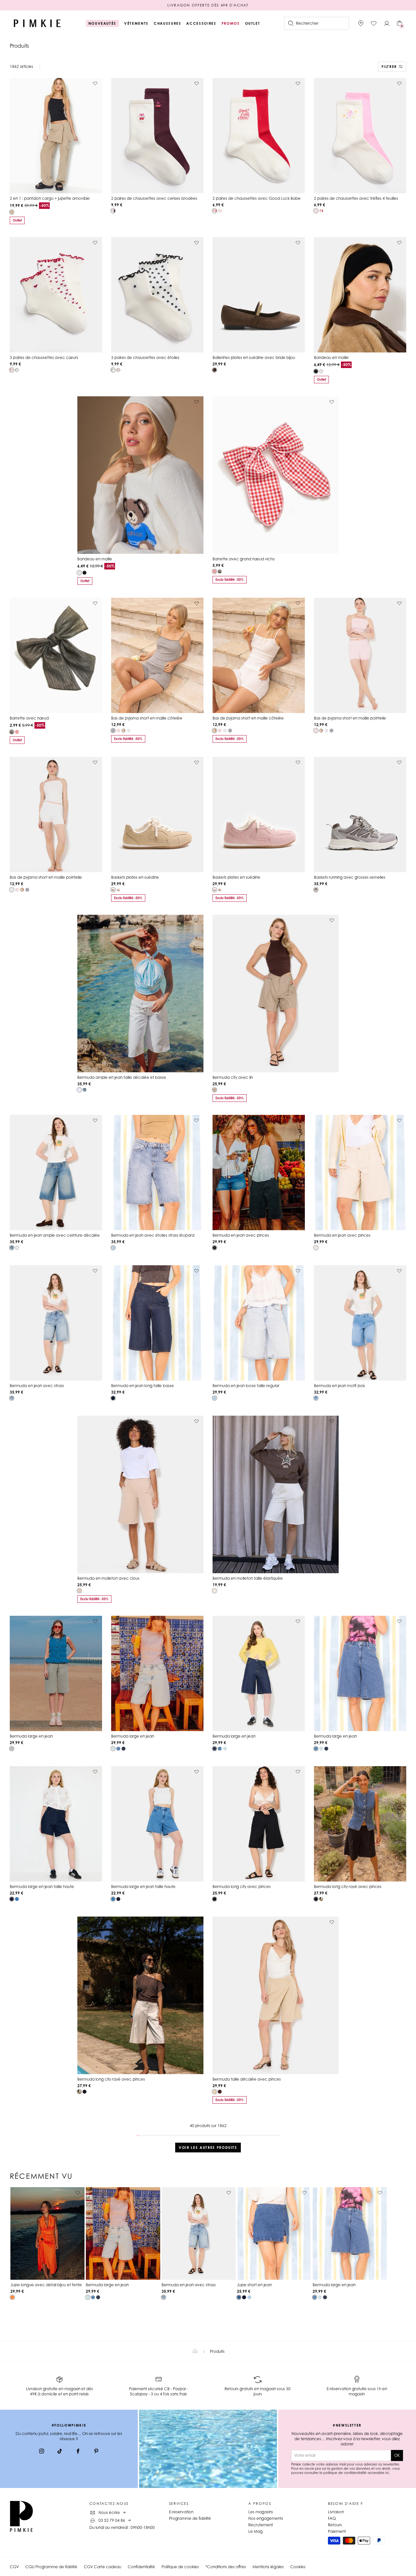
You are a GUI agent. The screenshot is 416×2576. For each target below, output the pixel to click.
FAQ (332, 2518)
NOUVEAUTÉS (103, 23)
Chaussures (168, 23)
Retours (335, 2525)
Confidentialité (141, 2567)
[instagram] (42, 2452)
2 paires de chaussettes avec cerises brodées (154, 198)
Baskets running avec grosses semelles (350, 877)
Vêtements (136, 23)
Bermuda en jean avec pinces (241, 1235)
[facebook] (78, 2452)
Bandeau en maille (331, 357)
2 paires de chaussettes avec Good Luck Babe (257, 198)
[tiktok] (60, 2452)
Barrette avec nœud (29, 718)
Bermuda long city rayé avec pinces (348, 1887)
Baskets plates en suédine (135, 877)
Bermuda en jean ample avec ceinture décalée (55, 1235)
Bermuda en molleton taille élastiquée (248, 1578)
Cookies (298, 2567)
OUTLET (253, 23)
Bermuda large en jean (31, 1736)
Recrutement (261, 2525)
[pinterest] (96, 2452)
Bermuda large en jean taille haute (42, 1887)
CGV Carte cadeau (103, 2567)
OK (397, 2455)
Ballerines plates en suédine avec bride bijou (254, 357)
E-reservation (181, 2512)
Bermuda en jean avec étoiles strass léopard (153, 1235)
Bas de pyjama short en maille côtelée (147, 718)
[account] (387, 23)
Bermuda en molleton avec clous (108, 1578)
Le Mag (255, 2531)
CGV (14, 2567)
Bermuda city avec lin (233, 1077)
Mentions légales (268, 2567)
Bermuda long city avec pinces (242, 1887)
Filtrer (389, 67)
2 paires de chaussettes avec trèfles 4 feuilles (356, 198)
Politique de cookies (180, 2567)
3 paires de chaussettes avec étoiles (145, 357)
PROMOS (231, 23)
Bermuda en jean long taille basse (143, 1386)
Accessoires (201, 23)
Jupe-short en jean (254, 2285)
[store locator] (361, 23)
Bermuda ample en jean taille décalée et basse (122, 1077)
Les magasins (261, 2512)
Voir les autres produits (208, 2148)
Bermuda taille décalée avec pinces (247, 2079)
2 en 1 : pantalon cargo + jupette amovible (50, 198)
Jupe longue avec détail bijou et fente (46, 2285)
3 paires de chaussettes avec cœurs (44, 357)
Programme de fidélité (190, 2518)
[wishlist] (374, 23)
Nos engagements (266, 2518)
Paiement (337, 2531)
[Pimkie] (37, 23)
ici (387, 2473)
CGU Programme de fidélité (51, 2567)
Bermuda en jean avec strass (37, 1386)
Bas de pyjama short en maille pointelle (350, 718)
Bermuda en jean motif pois (339, 1386)
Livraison (336, 2512)
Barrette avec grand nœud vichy (244, 559)
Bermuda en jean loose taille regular (246, 1386)
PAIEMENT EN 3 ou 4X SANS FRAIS (208, 5)
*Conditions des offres (226, 2567)
